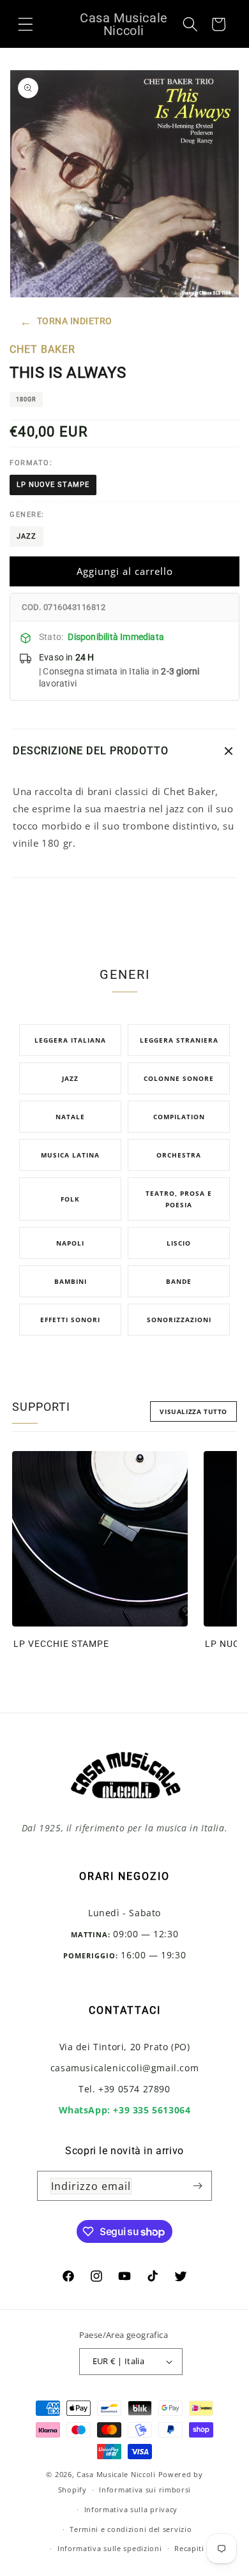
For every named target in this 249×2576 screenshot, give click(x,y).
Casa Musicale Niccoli (116, 2474)
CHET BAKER (42, 349)
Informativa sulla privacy (131, 2509)
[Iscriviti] (197, 2186)
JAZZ (26, 536)
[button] (26, 24)
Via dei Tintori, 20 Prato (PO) (125, 2047)
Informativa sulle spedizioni (110, 2548)
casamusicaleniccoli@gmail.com (124, 2068)
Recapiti (189, 2548)
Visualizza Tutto (193, 1411)
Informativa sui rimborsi (145, 2490)
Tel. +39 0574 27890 (124, 2089)
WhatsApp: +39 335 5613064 (125, 2110)
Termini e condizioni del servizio (131, 2529)
